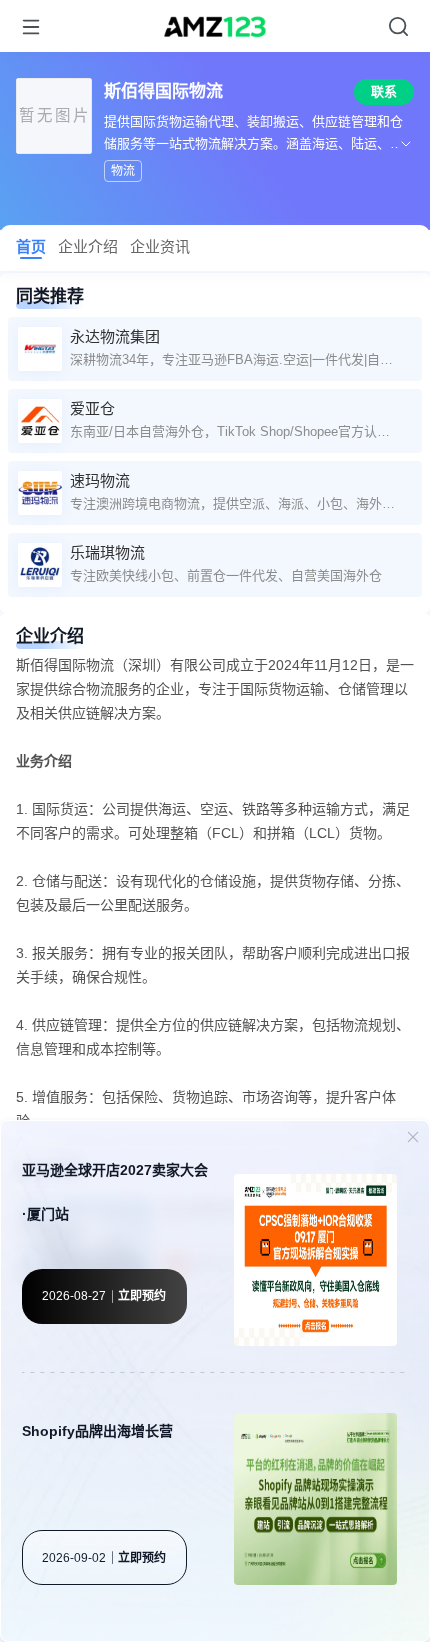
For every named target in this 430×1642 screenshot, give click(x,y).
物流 (123, 171)
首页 (31, 246)
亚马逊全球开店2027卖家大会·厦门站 (115, 1192)
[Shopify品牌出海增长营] (315, 1502)
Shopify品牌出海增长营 (97, 1431)
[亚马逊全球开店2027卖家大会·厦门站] (315, 1263)
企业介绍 (88, 246)
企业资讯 (160, 246)
